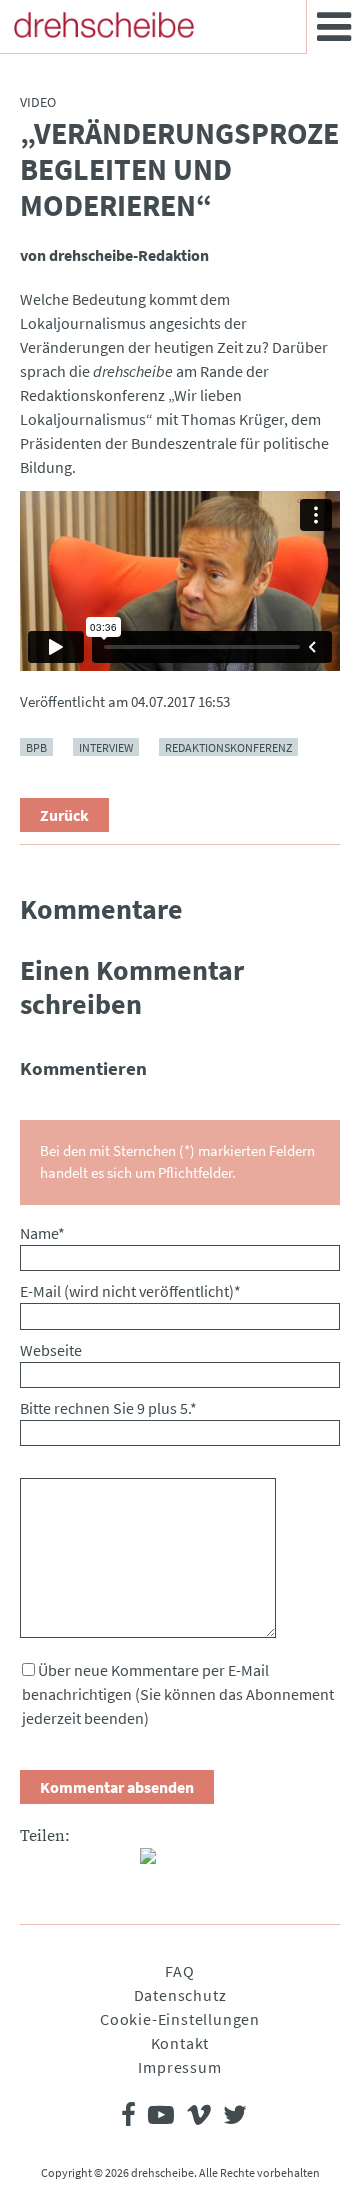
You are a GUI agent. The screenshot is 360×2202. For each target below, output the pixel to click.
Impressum (179, 2067)
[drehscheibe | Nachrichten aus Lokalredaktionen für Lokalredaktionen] (104, 25)
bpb (36, 747)
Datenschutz (180, 1995)
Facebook (36, 1864)
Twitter (76, 1864)
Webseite (51, 1350)
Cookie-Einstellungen (180, 2019)
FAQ (179, 1971)
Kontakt (180, 2043)
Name (42, 1233)
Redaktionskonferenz (228, 747)
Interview (106, 747)
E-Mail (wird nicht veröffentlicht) (130, 1291)
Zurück (64, 815)
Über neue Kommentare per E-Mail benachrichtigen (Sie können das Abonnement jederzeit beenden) (178, 1694)
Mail (116, 1864)
